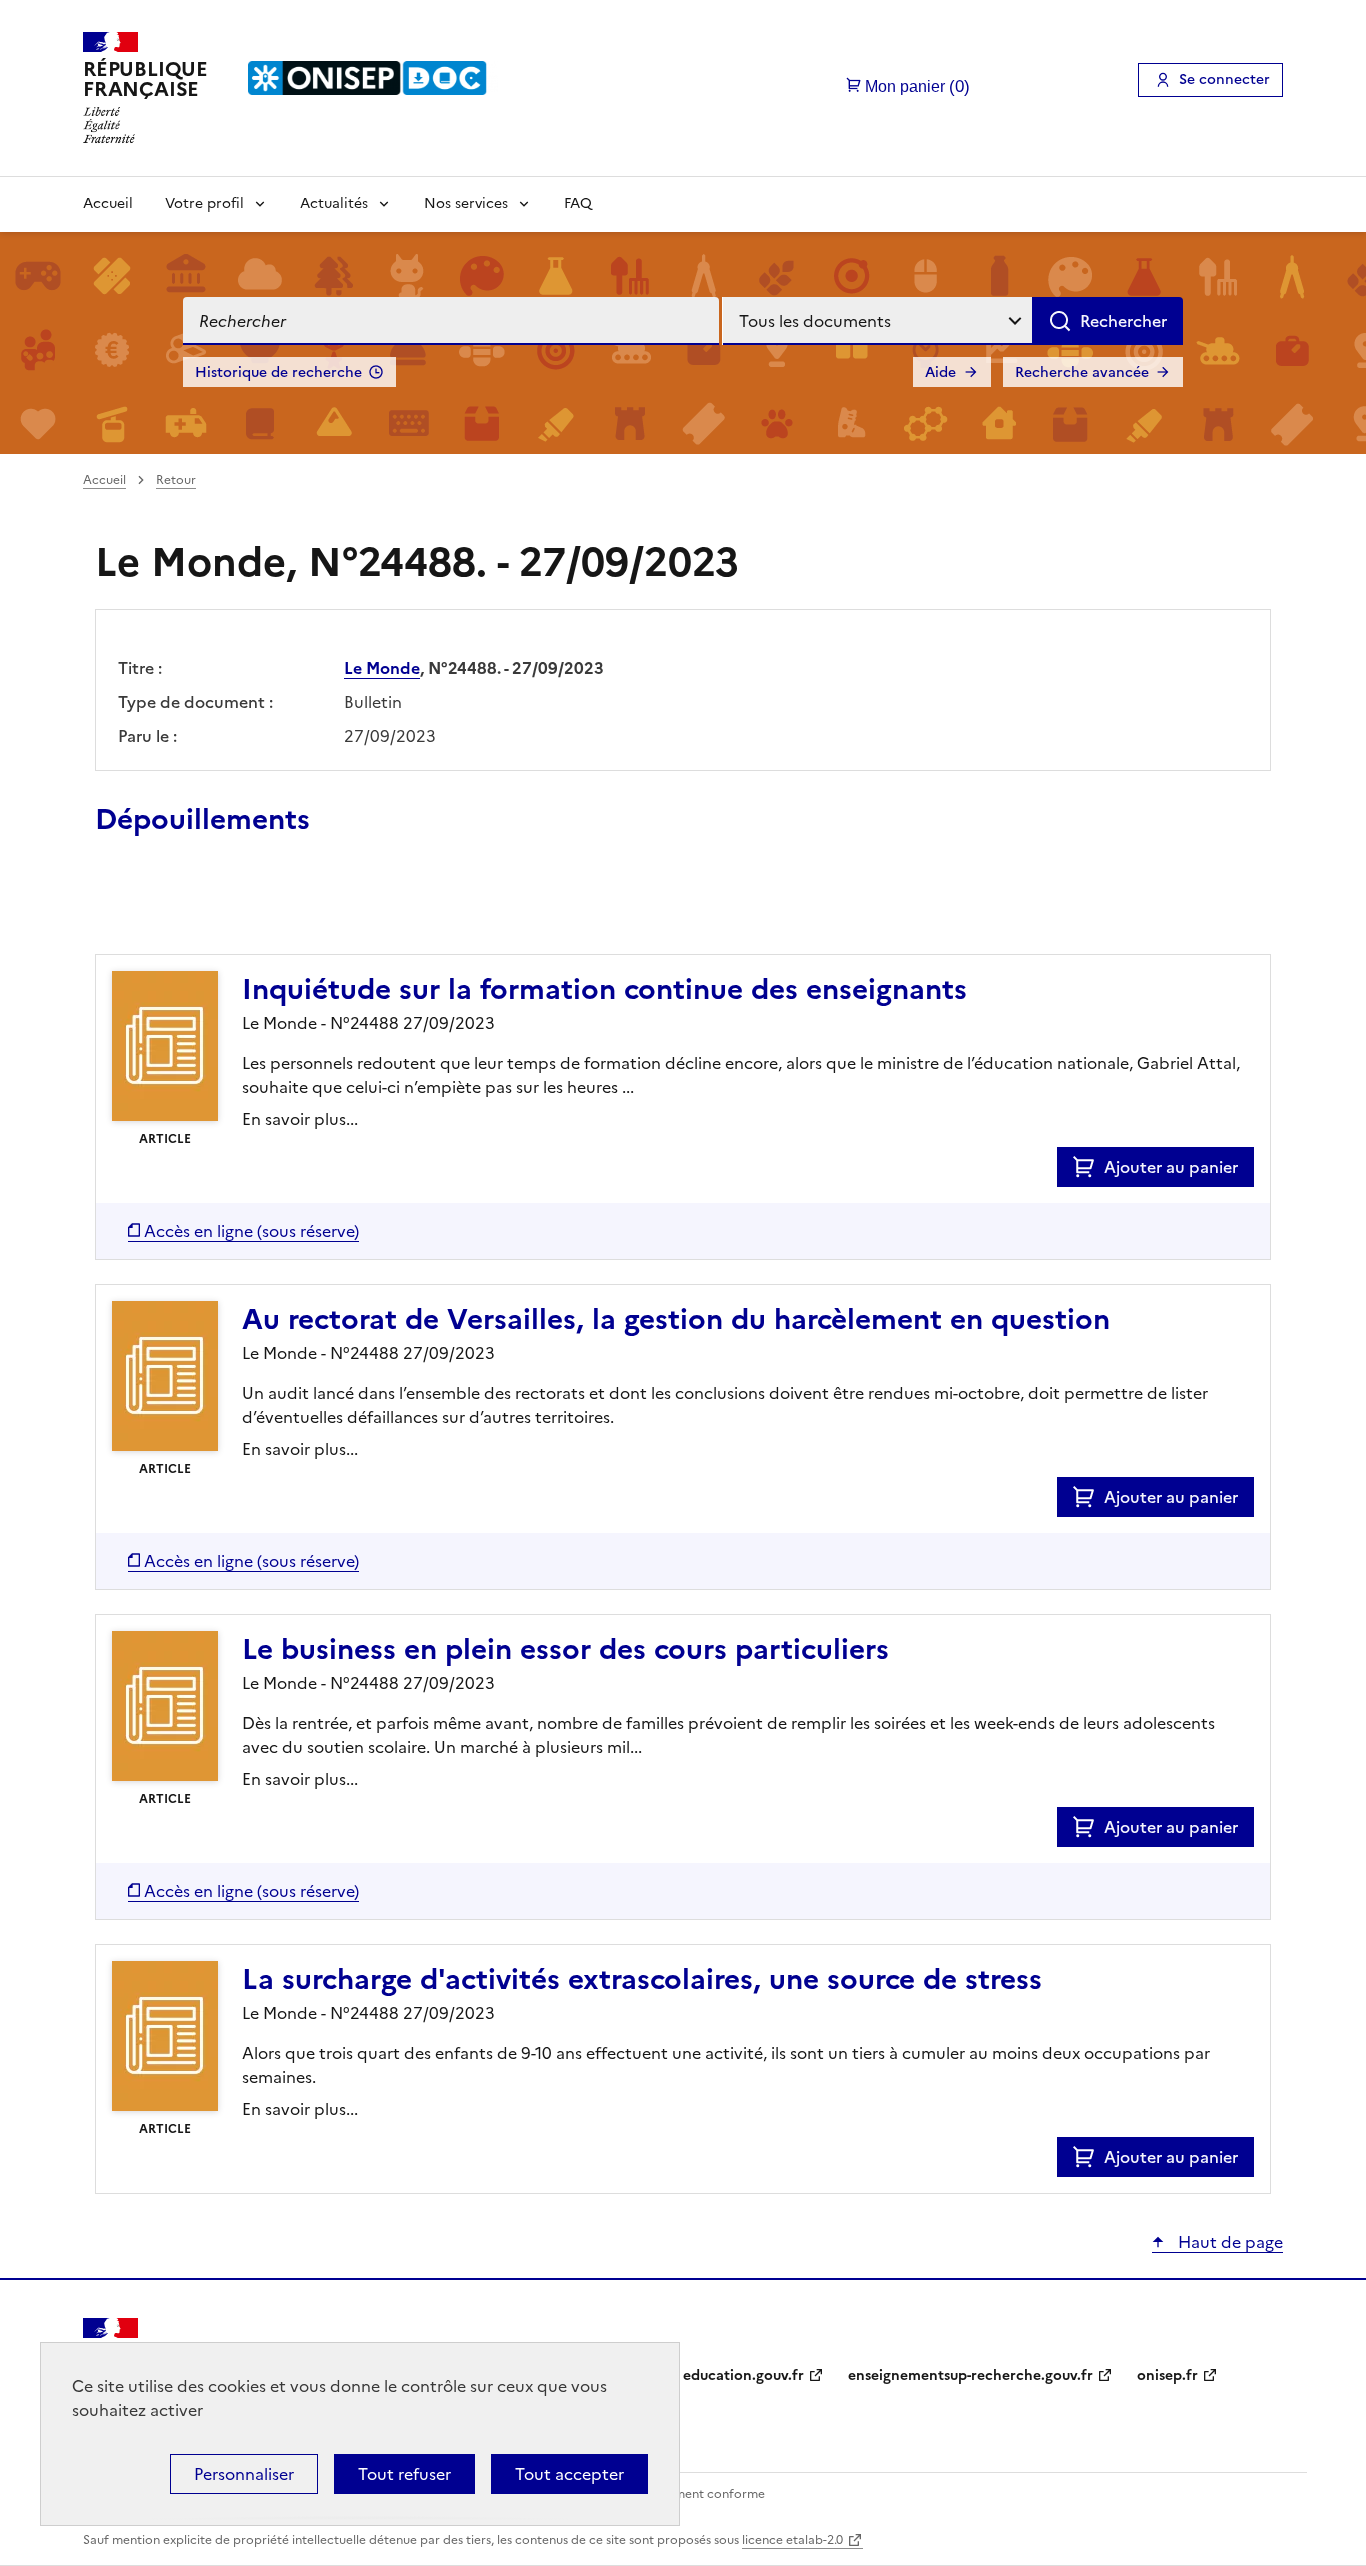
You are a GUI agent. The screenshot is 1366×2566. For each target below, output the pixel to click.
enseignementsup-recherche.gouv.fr (970, 2375)
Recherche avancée (1082, 372)
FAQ (578, 203)
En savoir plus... (300, 1119)
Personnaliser (244, 2474)
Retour (176, 480)
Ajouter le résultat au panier (226, 908)
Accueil (108, 203)
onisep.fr (1167, 2375)
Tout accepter (569, 2474)
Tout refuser (404, 2474)
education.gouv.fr (743, 2375)
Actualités (334, 203)
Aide (940, 372)
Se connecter (1224, 79)
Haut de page (1228, 2242)
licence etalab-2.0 (792, 2540)
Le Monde (382, 668)
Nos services (466, 203)
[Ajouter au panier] (1088, 1167)
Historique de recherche (278, 372)
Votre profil (204, 203)
